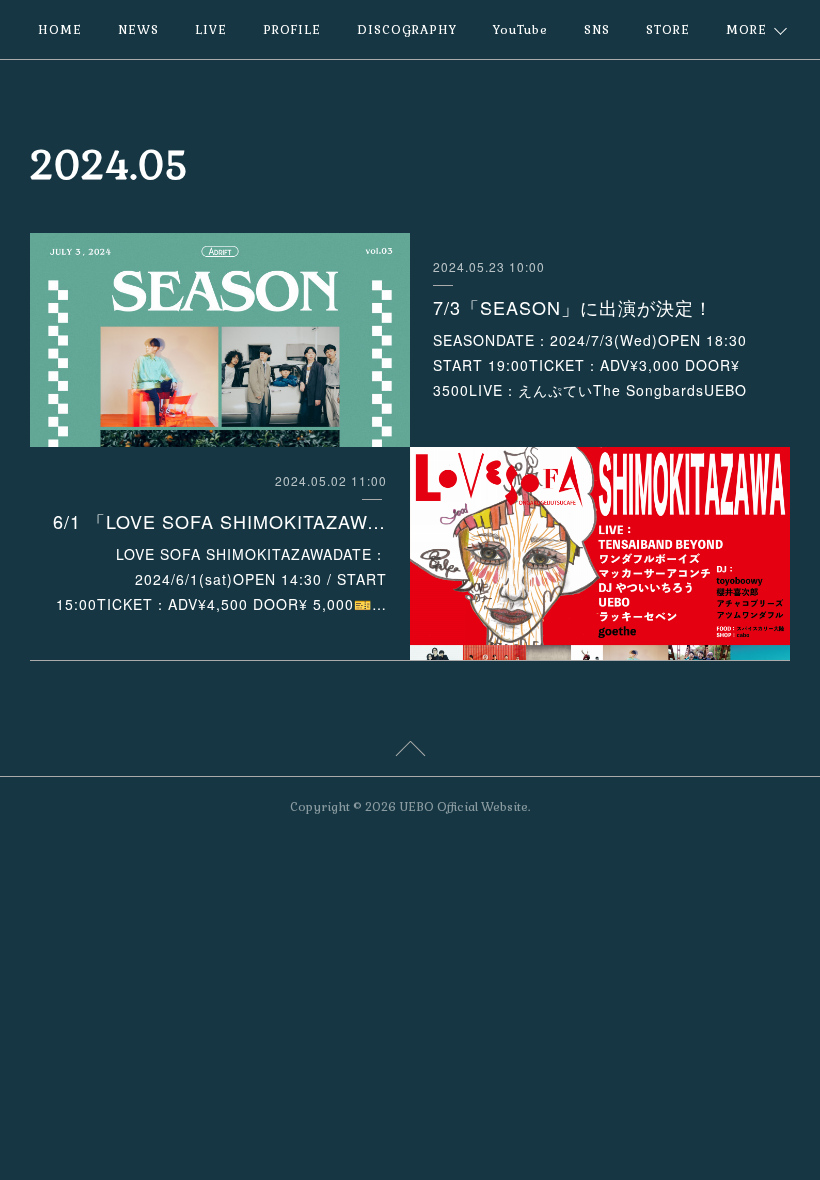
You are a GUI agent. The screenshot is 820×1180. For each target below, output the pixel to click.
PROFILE (292, 30)
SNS (597, 30)
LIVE (211, 30)
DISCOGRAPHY (407, 30)
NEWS (138, 30)
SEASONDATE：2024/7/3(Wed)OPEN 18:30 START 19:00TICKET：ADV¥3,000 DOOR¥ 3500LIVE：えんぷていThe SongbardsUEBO (590, 365)
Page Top (410, 752)
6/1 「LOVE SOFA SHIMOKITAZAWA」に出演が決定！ (220, 521)
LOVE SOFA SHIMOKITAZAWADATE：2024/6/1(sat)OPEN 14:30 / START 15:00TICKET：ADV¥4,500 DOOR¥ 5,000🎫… (221, 579)
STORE (668, 30)
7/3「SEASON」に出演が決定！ (573, 307)
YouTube (520, 30)
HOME (60, 30)
